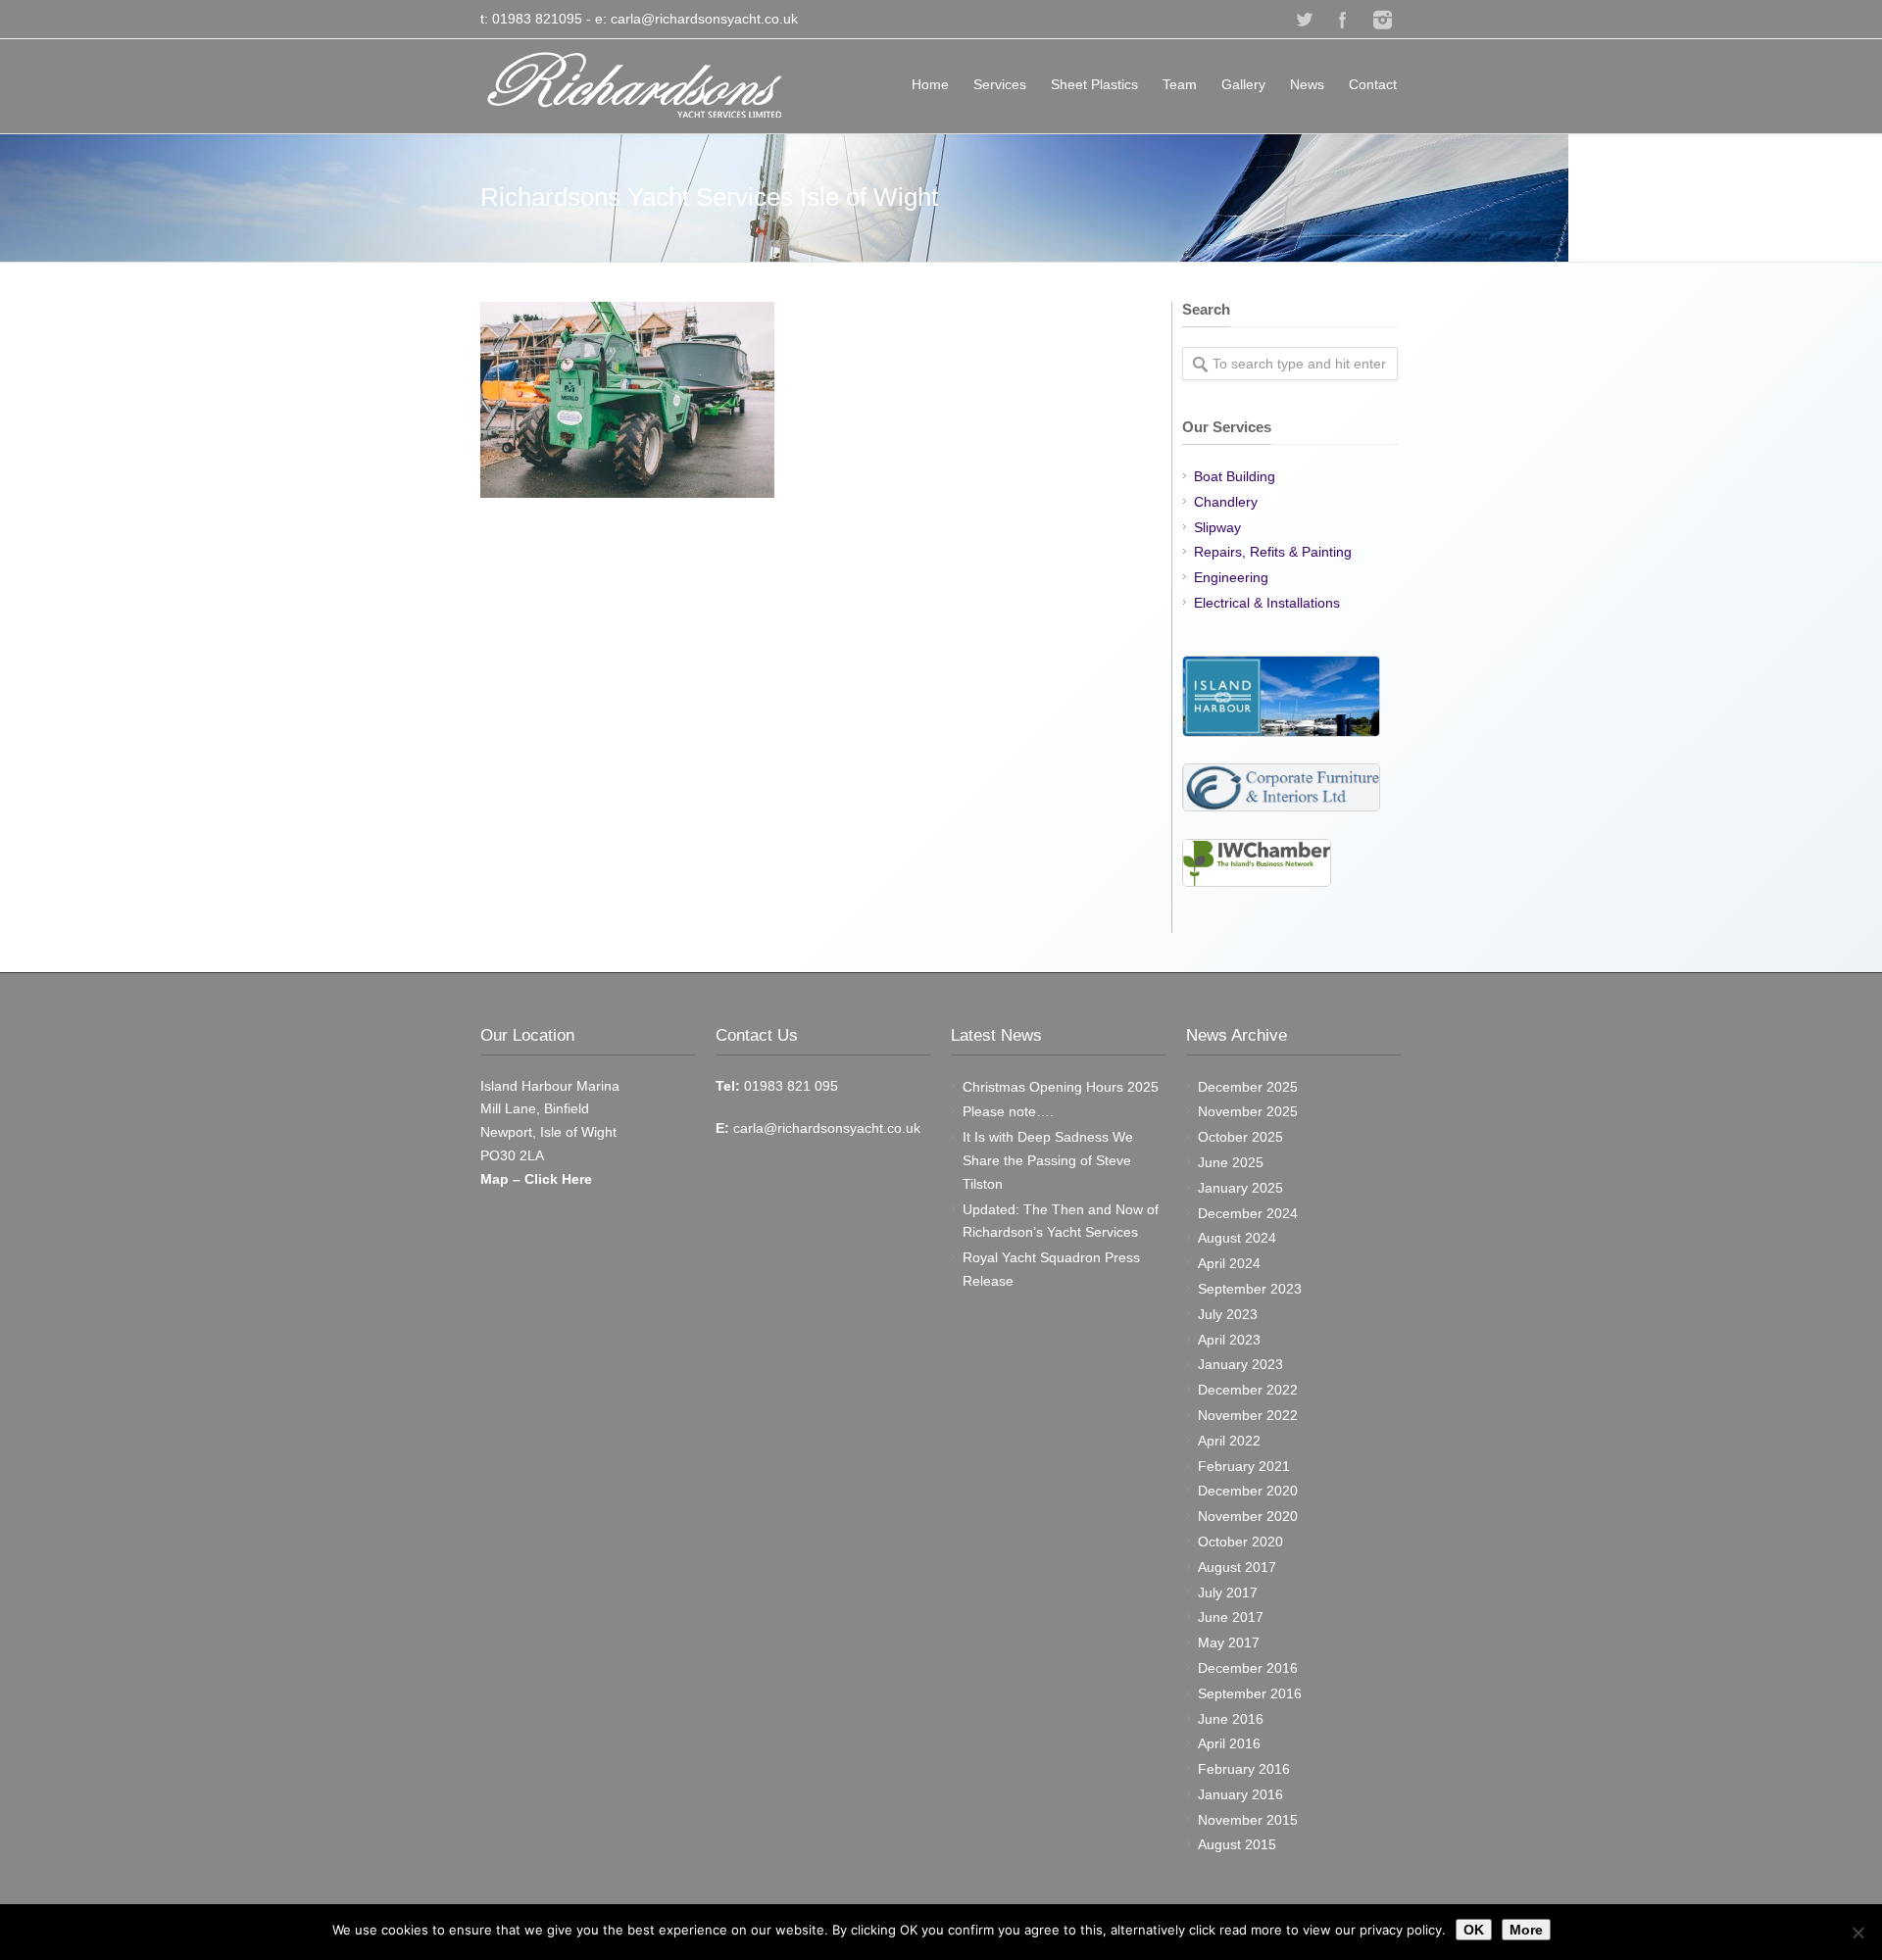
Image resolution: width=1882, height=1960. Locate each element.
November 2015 (1248, 1820)
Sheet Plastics (1094, 84)
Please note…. (1008, 1111)
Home (930, 84)
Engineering (1231, 577)
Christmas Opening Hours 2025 (1061, 1087)
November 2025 (1248, 1111)
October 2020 (1240, 1542)
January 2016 (1240, 1794)
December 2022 (1248, 1390)
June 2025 (1231, 1162)
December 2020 (1248, 1491)
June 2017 (1231, 1617)
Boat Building (1235, 476)
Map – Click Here (536, 1179)
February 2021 (1244, 1466)
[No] (1857, 1933)
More (1526, 1930)
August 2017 (1237, 1567)
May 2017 (1229, 1642)
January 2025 (1240, 1188)
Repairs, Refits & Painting (1273, 552)
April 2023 (1229, 1340)
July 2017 (1228, 1592)
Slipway (1217, 527)
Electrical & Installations (1267, 603)
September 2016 (1250, 1693)
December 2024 (1248, 1213)
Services (1000, 84)
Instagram (1382, 20)
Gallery (1243, 84)
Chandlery (1226, 502)
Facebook (1343, 20)
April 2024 (1229, 1263)
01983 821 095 (789, 1086)
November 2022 (1248, 1415)
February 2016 (1244, 1769)
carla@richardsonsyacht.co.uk (704, 19)
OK (1474, 1930)
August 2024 (1237, 1238)
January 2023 (1240, 1364)
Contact (1373, 84)
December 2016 (1248, 1668)
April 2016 (1229, 1743)
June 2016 (1231, 1719)
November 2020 (1248, 1516)
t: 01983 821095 (531, 19)
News (1307, 84)
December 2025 (1248, 1087)
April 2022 (1229, 1441)
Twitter (1304, 20)
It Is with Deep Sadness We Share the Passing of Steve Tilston (1048, 1160)
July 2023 (1228, 1314)
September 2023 (1250, 1289)
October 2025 (1240, 1137)
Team (1180, 84)
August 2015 (1237, 1844)
